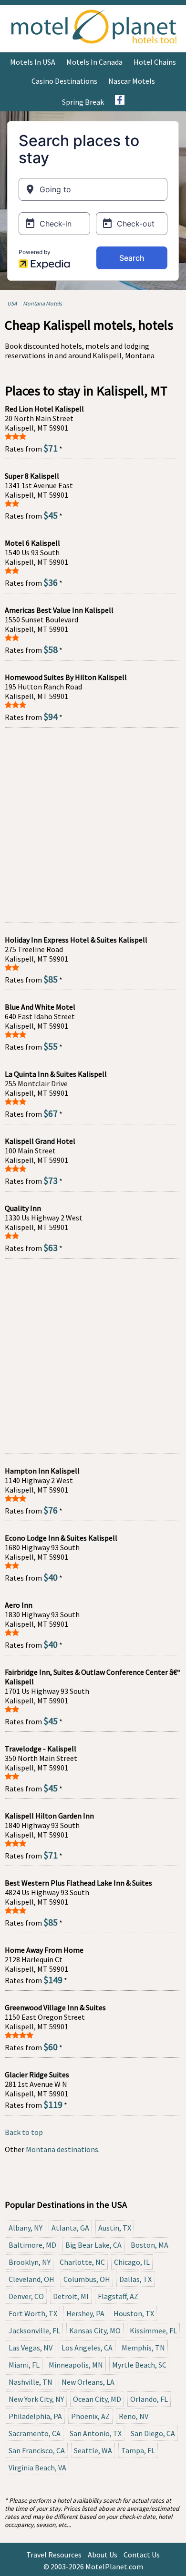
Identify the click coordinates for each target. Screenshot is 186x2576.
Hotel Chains (155, 62)
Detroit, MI (71, 2296)
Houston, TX (134, 2313)
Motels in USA (33, 62)
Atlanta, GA (70, 2228)
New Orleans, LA (88, 2382)
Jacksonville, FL (34, 2330)
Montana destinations (62, 2149)
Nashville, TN (31, 2382)
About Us (103, 2555)
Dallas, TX (135, 2279)
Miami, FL (24, 2365)
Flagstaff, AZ (118, 2296)
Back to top (24, 2132)
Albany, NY (26, 2228)
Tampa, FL (138, 2450)
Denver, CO (26, 2296)
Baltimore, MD (32, 2245)
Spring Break (83, 102)
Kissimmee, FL (153, 2330)
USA (12, 303)
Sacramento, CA (35, 2433)
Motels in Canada (94, 62)
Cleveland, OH (31, 2279)
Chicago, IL (132, 2262)
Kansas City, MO (95, 2330)
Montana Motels (42, 303)
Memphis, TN (143, 2348)
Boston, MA (150, 2245)
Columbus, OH (87, 2279)
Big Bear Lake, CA (93, 2245)
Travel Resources (54, 2555)
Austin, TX (115, 2228)
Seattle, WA (93, 2450)
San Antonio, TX (96, 2433)
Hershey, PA (85, 2313)
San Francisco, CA (37, 2450)
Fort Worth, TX (33, 2313)
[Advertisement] (93, 825)
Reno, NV (134, 2416)
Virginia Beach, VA (37, 2468)
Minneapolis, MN (76, 2365)
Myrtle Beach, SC (139, 2365)
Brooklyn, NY (30, 2262)
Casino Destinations (64, 81)
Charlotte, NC (82, 2262)
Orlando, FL (149, 2399)
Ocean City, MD (97, 2399)
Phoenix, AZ (90, 2416)
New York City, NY (36, 2399)
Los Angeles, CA (87, 2348)
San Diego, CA (153, 2433)
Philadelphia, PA (35, 2416)
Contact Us (142, 2555)
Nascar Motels (132, 81)
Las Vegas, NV (31, 2348)
